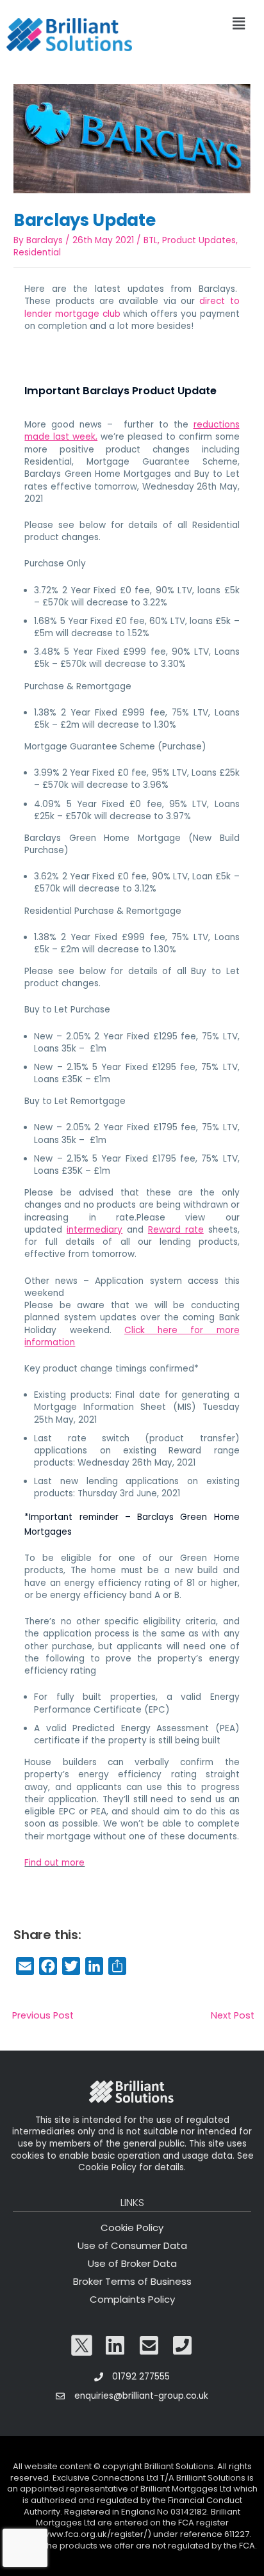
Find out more (54, 1863)
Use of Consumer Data (132, 2245)
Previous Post (43, 2015)
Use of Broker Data (132, 2263)
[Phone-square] (183, 2345)
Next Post (233, 2015)
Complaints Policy (132, 2299)
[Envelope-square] (149, 2345)
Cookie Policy (132, 2228)
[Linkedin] (115, 2345)
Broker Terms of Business (132, 2281)
